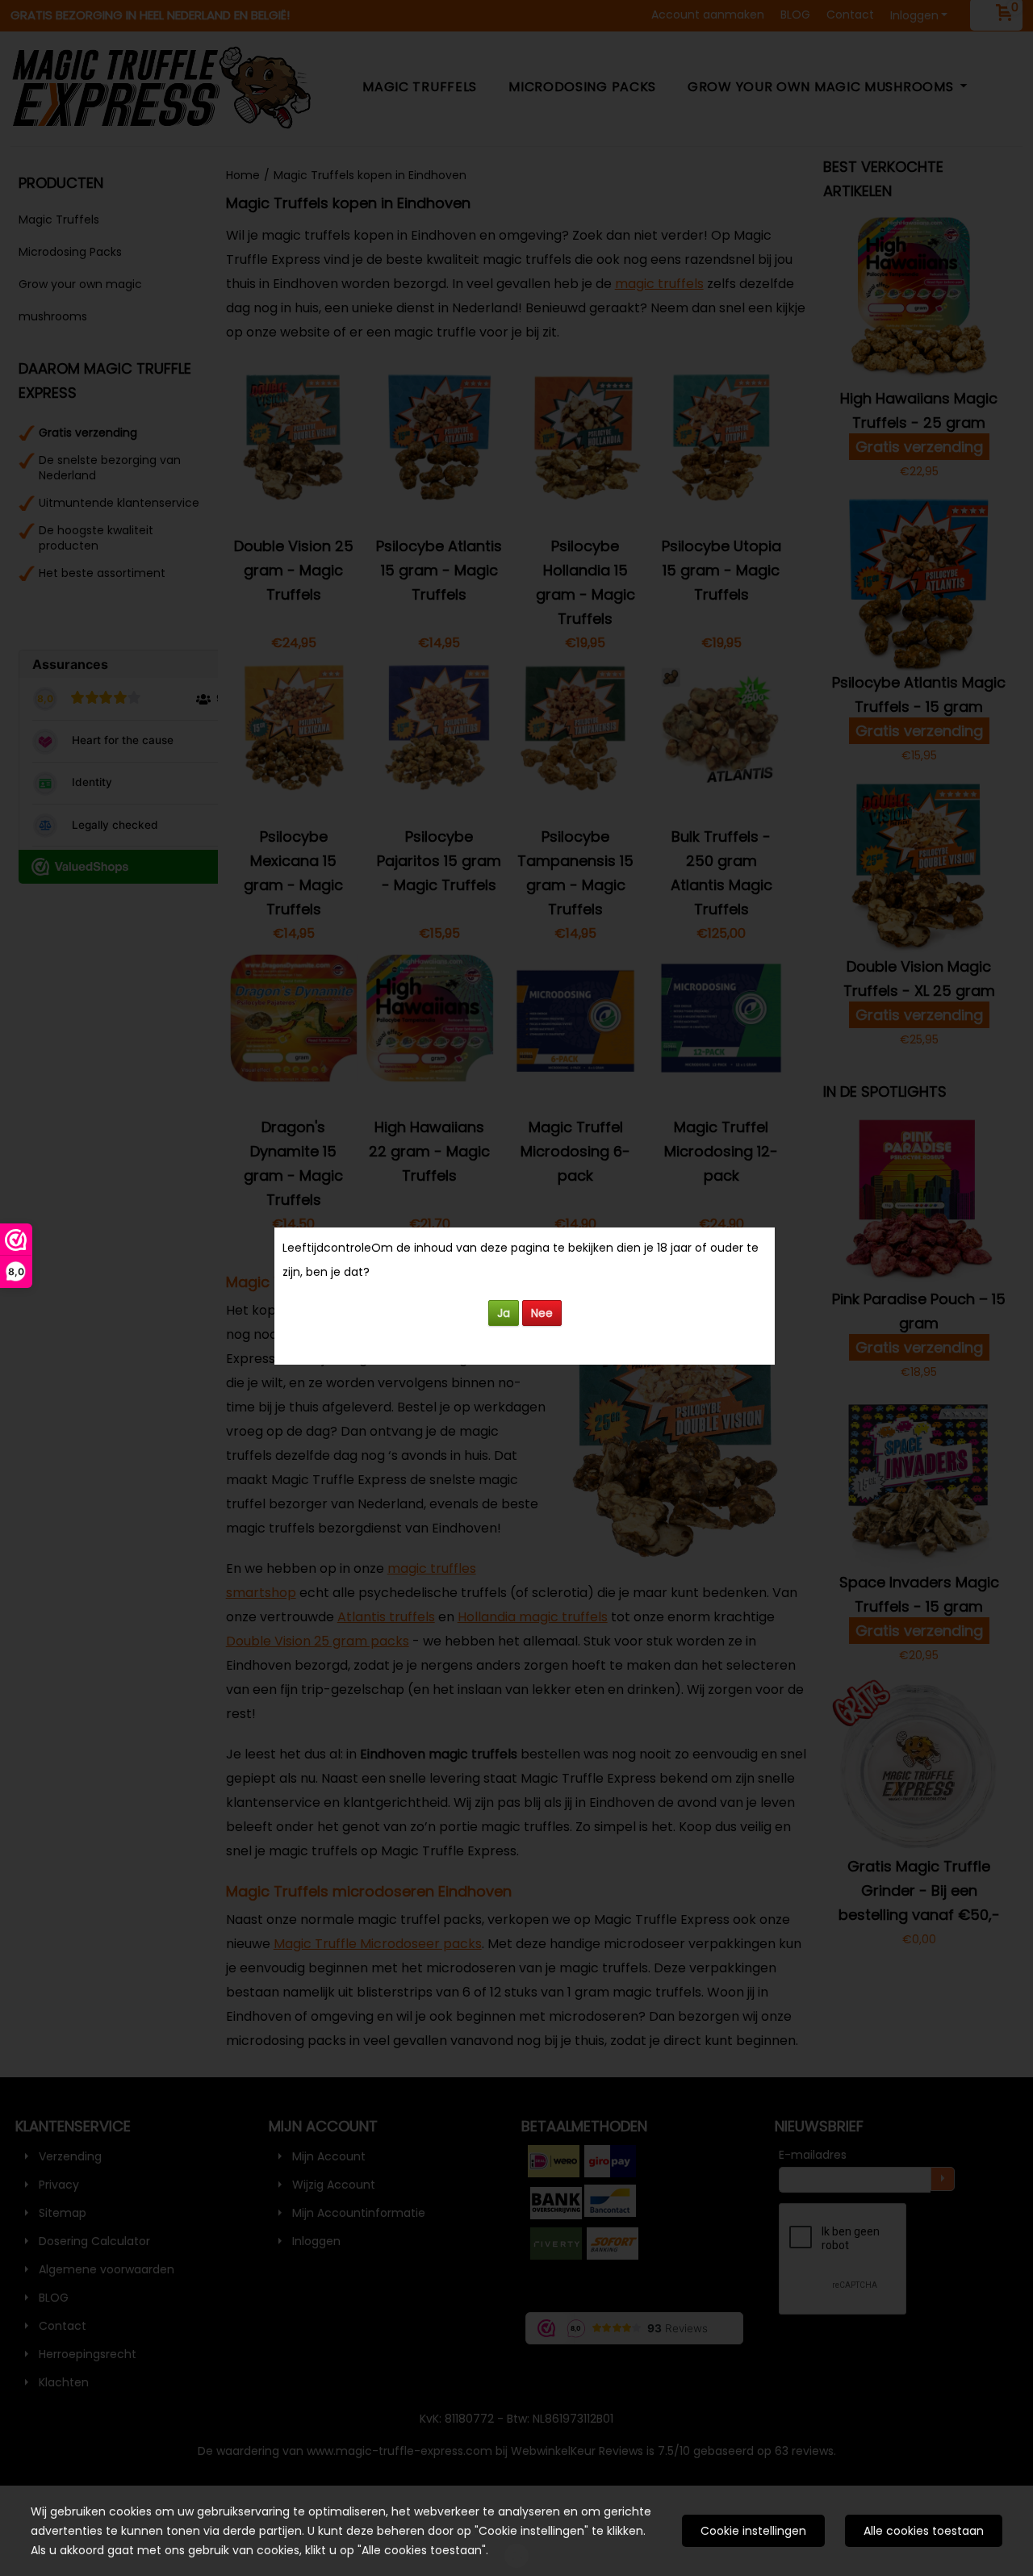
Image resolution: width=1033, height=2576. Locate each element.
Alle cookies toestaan (924, 2531)
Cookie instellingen (753, 2531)
